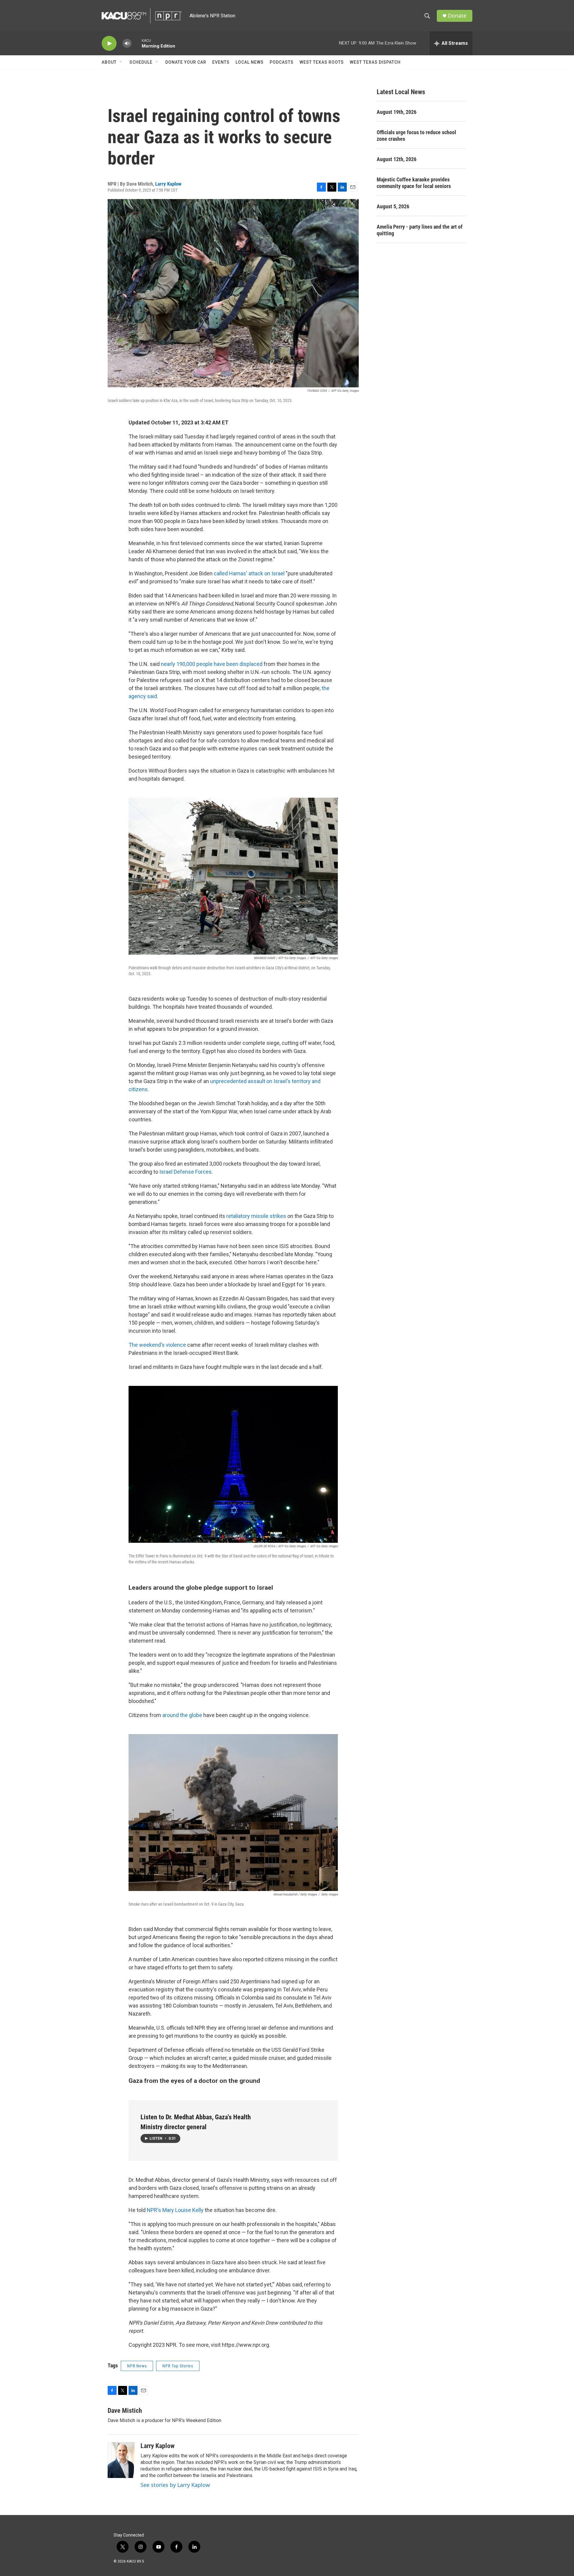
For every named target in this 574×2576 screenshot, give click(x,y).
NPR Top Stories (178, 2366)
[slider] (137, 43)
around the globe (182, 1715)
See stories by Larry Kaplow (175, 2485)
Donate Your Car (186, 62)
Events (221, 62)
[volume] (127, 43)
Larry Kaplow (168, 184)
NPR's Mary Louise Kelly (175, 2210)
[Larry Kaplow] (121, 2460)
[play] (109, 43)
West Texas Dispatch (375, 62)
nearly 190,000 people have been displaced (212, 664)
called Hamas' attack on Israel (249, 573)
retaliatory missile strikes (256, 1216)
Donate (457, 16)
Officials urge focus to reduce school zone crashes (416, 136)
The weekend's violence (158, 1345)
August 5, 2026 (393, 206)
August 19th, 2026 (397, 112)
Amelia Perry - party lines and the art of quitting (420, 230)
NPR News (137, 2366)
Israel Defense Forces (186, 1172)
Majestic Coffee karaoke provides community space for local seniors (414, 183)
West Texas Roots (322, 62)
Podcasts (282, 62)
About (109, 62)
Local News (250, 62)
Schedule (141, 62)
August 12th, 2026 (397, 159)
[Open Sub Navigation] (121, 62)
